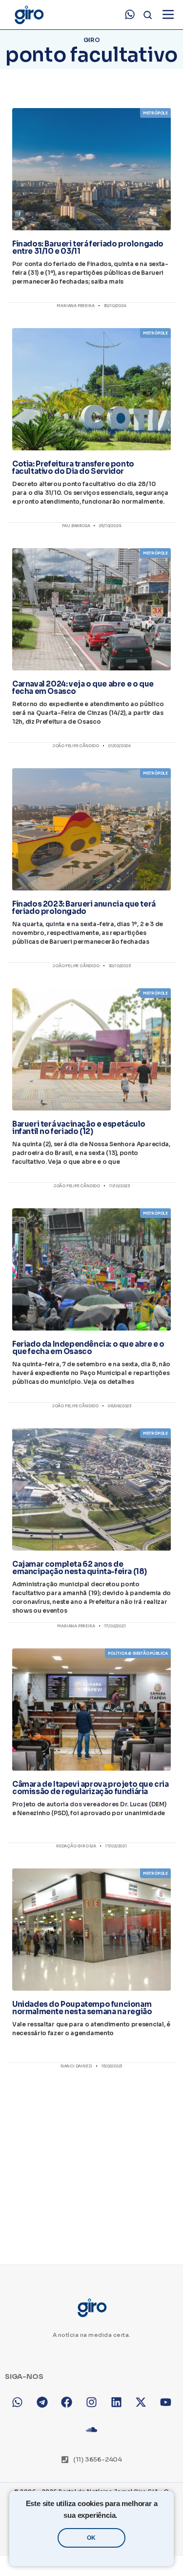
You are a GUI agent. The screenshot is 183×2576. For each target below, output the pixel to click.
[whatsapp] (130, 15)
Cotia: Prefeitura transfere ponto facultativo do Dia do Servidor (73, 467)
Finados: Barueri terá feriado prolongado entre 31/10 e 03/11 (88, 247)
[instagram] (91, 2402)
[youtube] (166, 2402)
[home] (29, 15)
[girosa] (141, 2402)
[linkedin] (116, 2402)
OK (91, 2538)
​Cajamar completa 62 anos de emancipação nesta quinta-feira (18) (80, 1568)
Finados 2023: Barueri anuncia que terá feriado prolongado (84, 908)
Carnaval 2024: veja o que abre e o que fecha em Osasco (83, 688)
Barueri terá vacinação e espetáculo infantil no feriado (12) (79, 1128)
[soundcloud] (91, 2430)
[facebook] (67, 2402)
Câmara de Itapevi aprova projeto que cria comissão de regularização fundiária (91, 1788)
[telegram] (42, 2402)
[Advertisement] (91, 2158)
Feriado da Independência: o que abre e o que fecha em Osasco (88, 1348)
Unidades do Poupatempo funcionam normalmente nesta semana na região (82, 2008)
